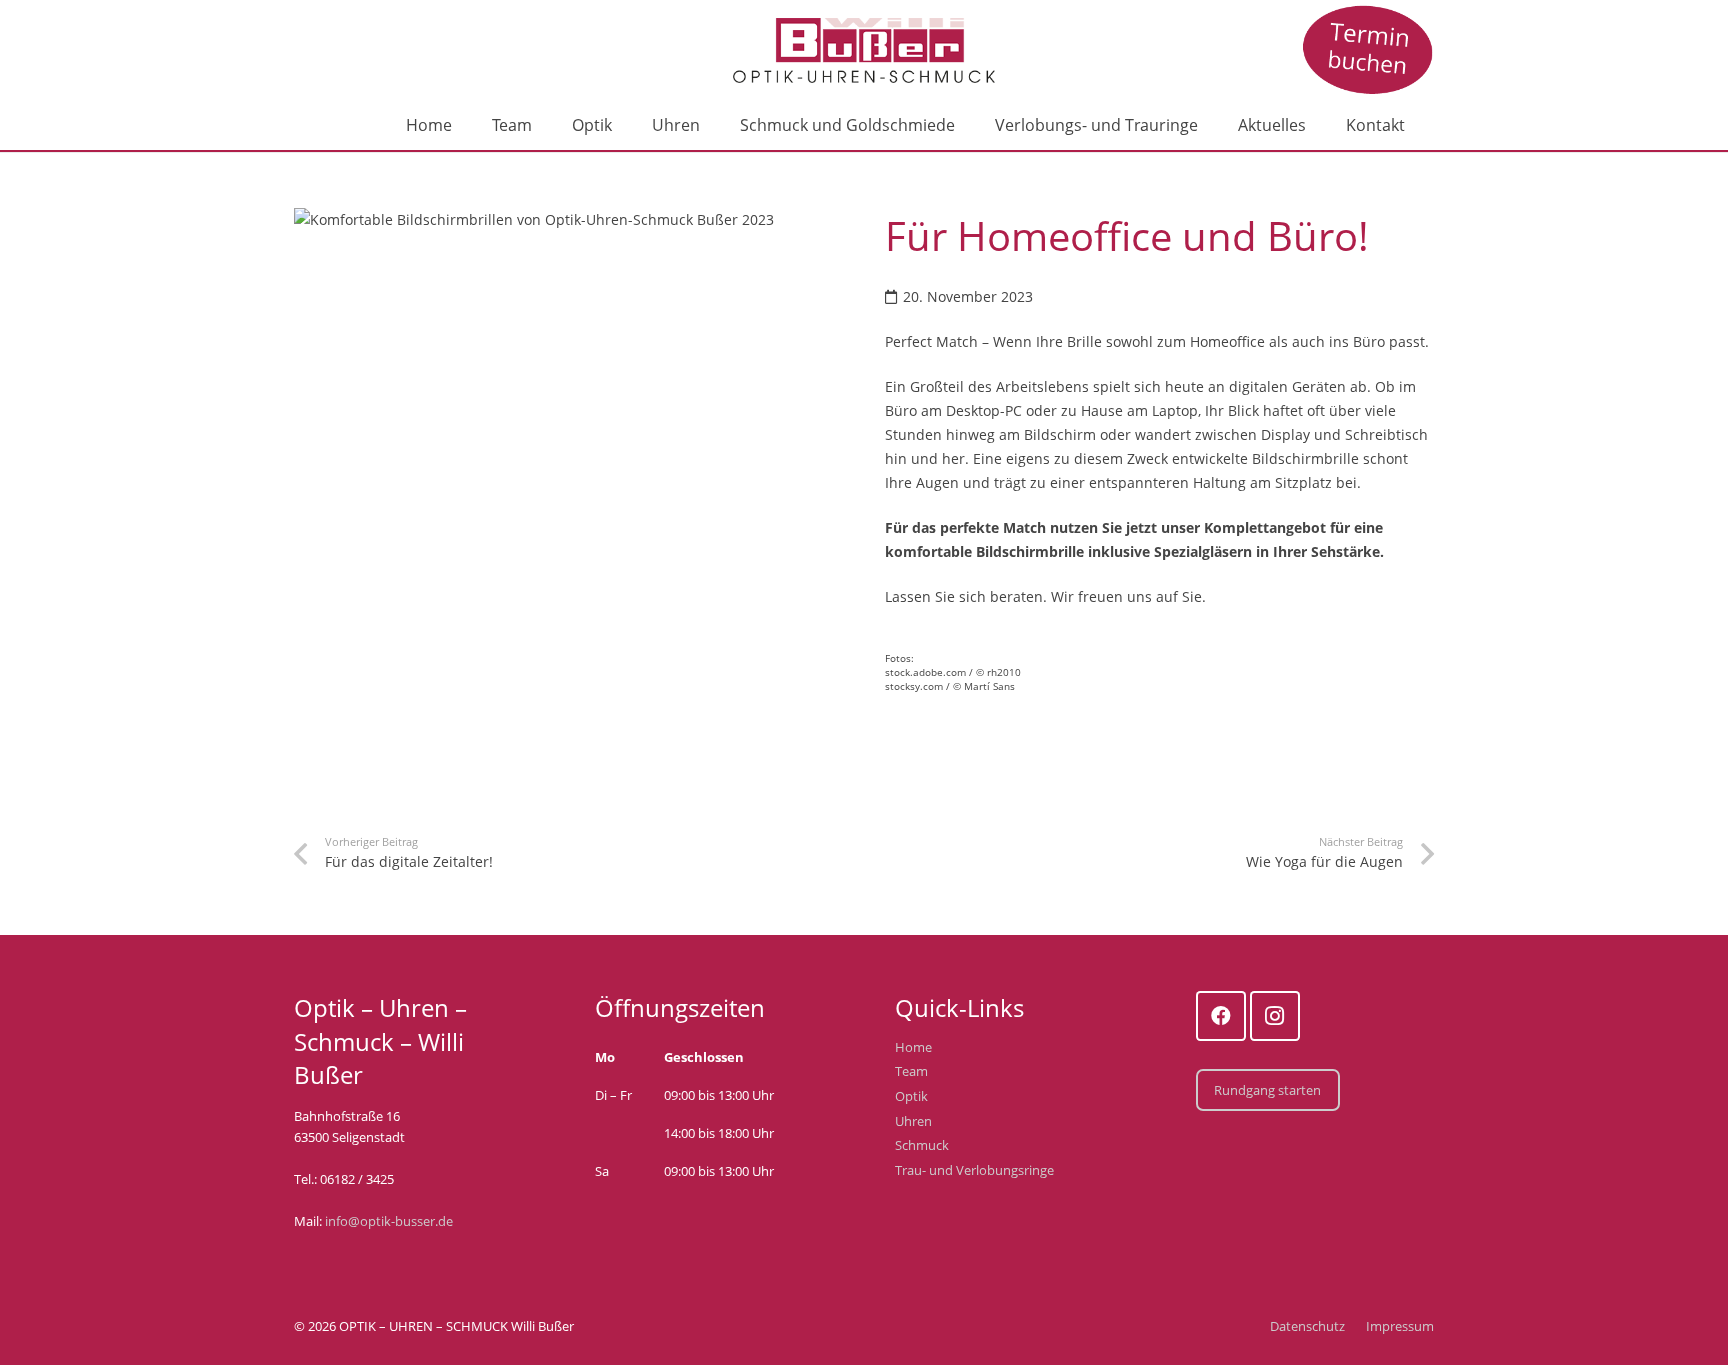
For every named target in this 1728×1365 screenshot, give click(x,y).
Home (913, 1047)
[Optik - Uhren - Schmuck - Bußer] (864, 50)
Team (911, 1071)
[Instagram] (1275, 1016)
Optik (911, 1096)
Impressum (1400, 1326)
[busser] (1368, 50)
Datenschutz (1307, 1326)
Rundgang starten (1267, 1090)
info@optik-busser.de (389, 1221)
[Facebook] (1221, 1016)
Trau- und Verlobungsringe (974, 1170)
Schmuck (922, 1145)
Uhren (913, 1121)
